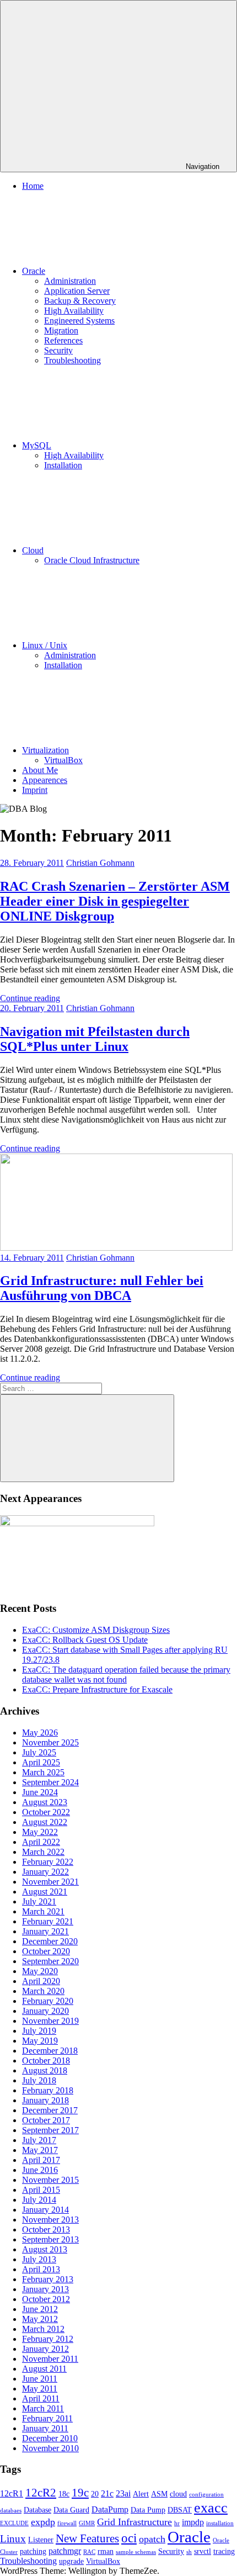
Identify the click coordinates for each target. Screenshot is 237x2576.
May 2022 (40, 1832)
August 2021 (45, 1892)
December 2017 (50, 2110)
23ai (123, 2493)
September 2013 (50, 2239)
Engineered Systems (79, 321)
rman (106, 2551)
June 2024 (40, 1792)
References (63, 340)
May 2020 (40, 1971)
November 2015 (50, 2180)
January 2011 (45, 2428)
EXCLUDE (14, 2523)
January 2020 (45, 2011)
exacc (211, 2508)
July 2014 (39, 2200)
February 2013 (48, 2279)
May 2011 (40, 2389)
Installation (63, 465)
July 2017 (39, 2140)
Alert (141, 2494)
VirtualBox (63, 760)
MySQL (37, 445)
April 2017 (41, 2160)
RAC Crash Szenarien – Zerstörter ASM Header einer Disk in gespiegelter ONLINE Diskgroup (115, 901)
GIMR (87, 2523)
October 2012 (46, 2299)
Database (37, 2510)
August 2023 (45, 1802)
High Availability (74, 311)
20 (95, 2494)
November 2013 (50, 2220)
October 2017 (46, 2120)
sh (189, 2552)
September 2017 (50, 2130)
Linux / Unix (45, 645)
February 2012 (48, 2339)
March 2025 (43, 1772)
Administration (70, 281)
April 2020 (41, 1981)
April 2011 (41, 2398)
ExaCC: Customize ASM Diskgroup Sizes (96, 1630)
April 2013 (41, 2269)
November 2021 (50, 1882)
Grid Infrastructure (134, 2522)
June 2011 (40, 2379)
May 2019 (40, 2041)
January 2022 (45, 1872)
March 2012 (43, 2329)
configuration (206, 2495)
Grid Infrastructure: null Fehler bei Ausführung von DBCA (102, 1288)
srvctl (203, 2551)
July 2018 (39, 2080)
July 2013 (39, 2259)
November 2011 (50, 2359)
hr (177, 2523)
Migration (61, 330)
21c (107, 2493)
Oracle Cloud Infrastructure (92, 560)
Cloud (33, 550)
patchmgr (65, 2551)
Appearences (45, 780)
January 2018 (45, 2100)
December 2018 (50, 2051)
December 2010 (50, 2438)
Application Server (77, 291)
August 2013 (45, 2249)
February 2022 (48, 1862)
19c (80, 2493)
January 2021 (45, 1931)
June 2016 (40, 2170)
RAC (89, 2552)
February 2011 (47, 2418)
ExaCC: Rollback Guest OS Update (85, 1640)
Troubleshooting (72, 360)
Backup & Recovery (80, 301)
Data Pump (148, 2510)
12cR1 (12, 2493)
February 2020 (48, 2001)
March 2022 (43, 1852)
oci (129, 2538)
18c (64, 2494)
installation (220, 2523)
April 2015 (41, 2190)
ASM (159, 2494)
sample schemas (136, 2552)
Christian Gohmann (100, 863)
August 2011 (44, 2369)
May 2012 (40, 2319)
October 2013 (46, 2229)
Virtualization (45, 750)
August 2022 (45, 1822)
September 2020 (50, 1961)
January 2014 (45, 2210)
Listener (41, 2540)
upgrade (71, 2561)
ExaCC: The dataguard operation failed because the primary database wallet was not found (126, 1675)
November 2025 (50, 1742)
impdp (193, 2522)
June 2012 (40, 2309)
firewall (67, 2523)
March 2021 (43, 1911)
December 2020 (50, 1941)
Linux (13, 2539)
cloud (178, 2494)
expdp (43, 2522)
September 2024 (50, 1782)
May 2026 (40, 1733)
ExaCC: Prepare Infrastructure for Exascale (97, 1689)
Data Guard (71, 2510)
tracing (224, 2551)
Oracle (34, 271)
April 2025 (41, 1762)
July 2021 (39, 1901)
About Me (40, 770)
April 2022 (41, 1842)
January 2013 (45, 2289)
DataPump (110, 2509)
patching (33, 2551)
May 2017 (40, 2150)
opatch (152, 2539)
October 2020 (46, 1951)
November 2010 (50, 2448)
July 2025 (39, 1752)
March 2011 (43, 2408)
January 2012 (45, 2349)
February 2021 (48, 1921)
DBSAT (180, 2510)
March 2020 (43, 1991)
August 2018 (45, 2070)
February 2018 (48, 2090)
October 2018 (46, 2061)
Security (58, 350)
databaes (11, 2511)
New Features (87, 2538)
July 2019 (39, 2031)
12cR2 (41, 2493)
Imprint (35, 790)
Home (33, 186)
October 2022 (46, 1812)
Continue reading (30, 998)
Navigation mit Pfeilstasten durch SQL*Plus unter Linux (95, 1039)
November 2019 (50, 2021)
